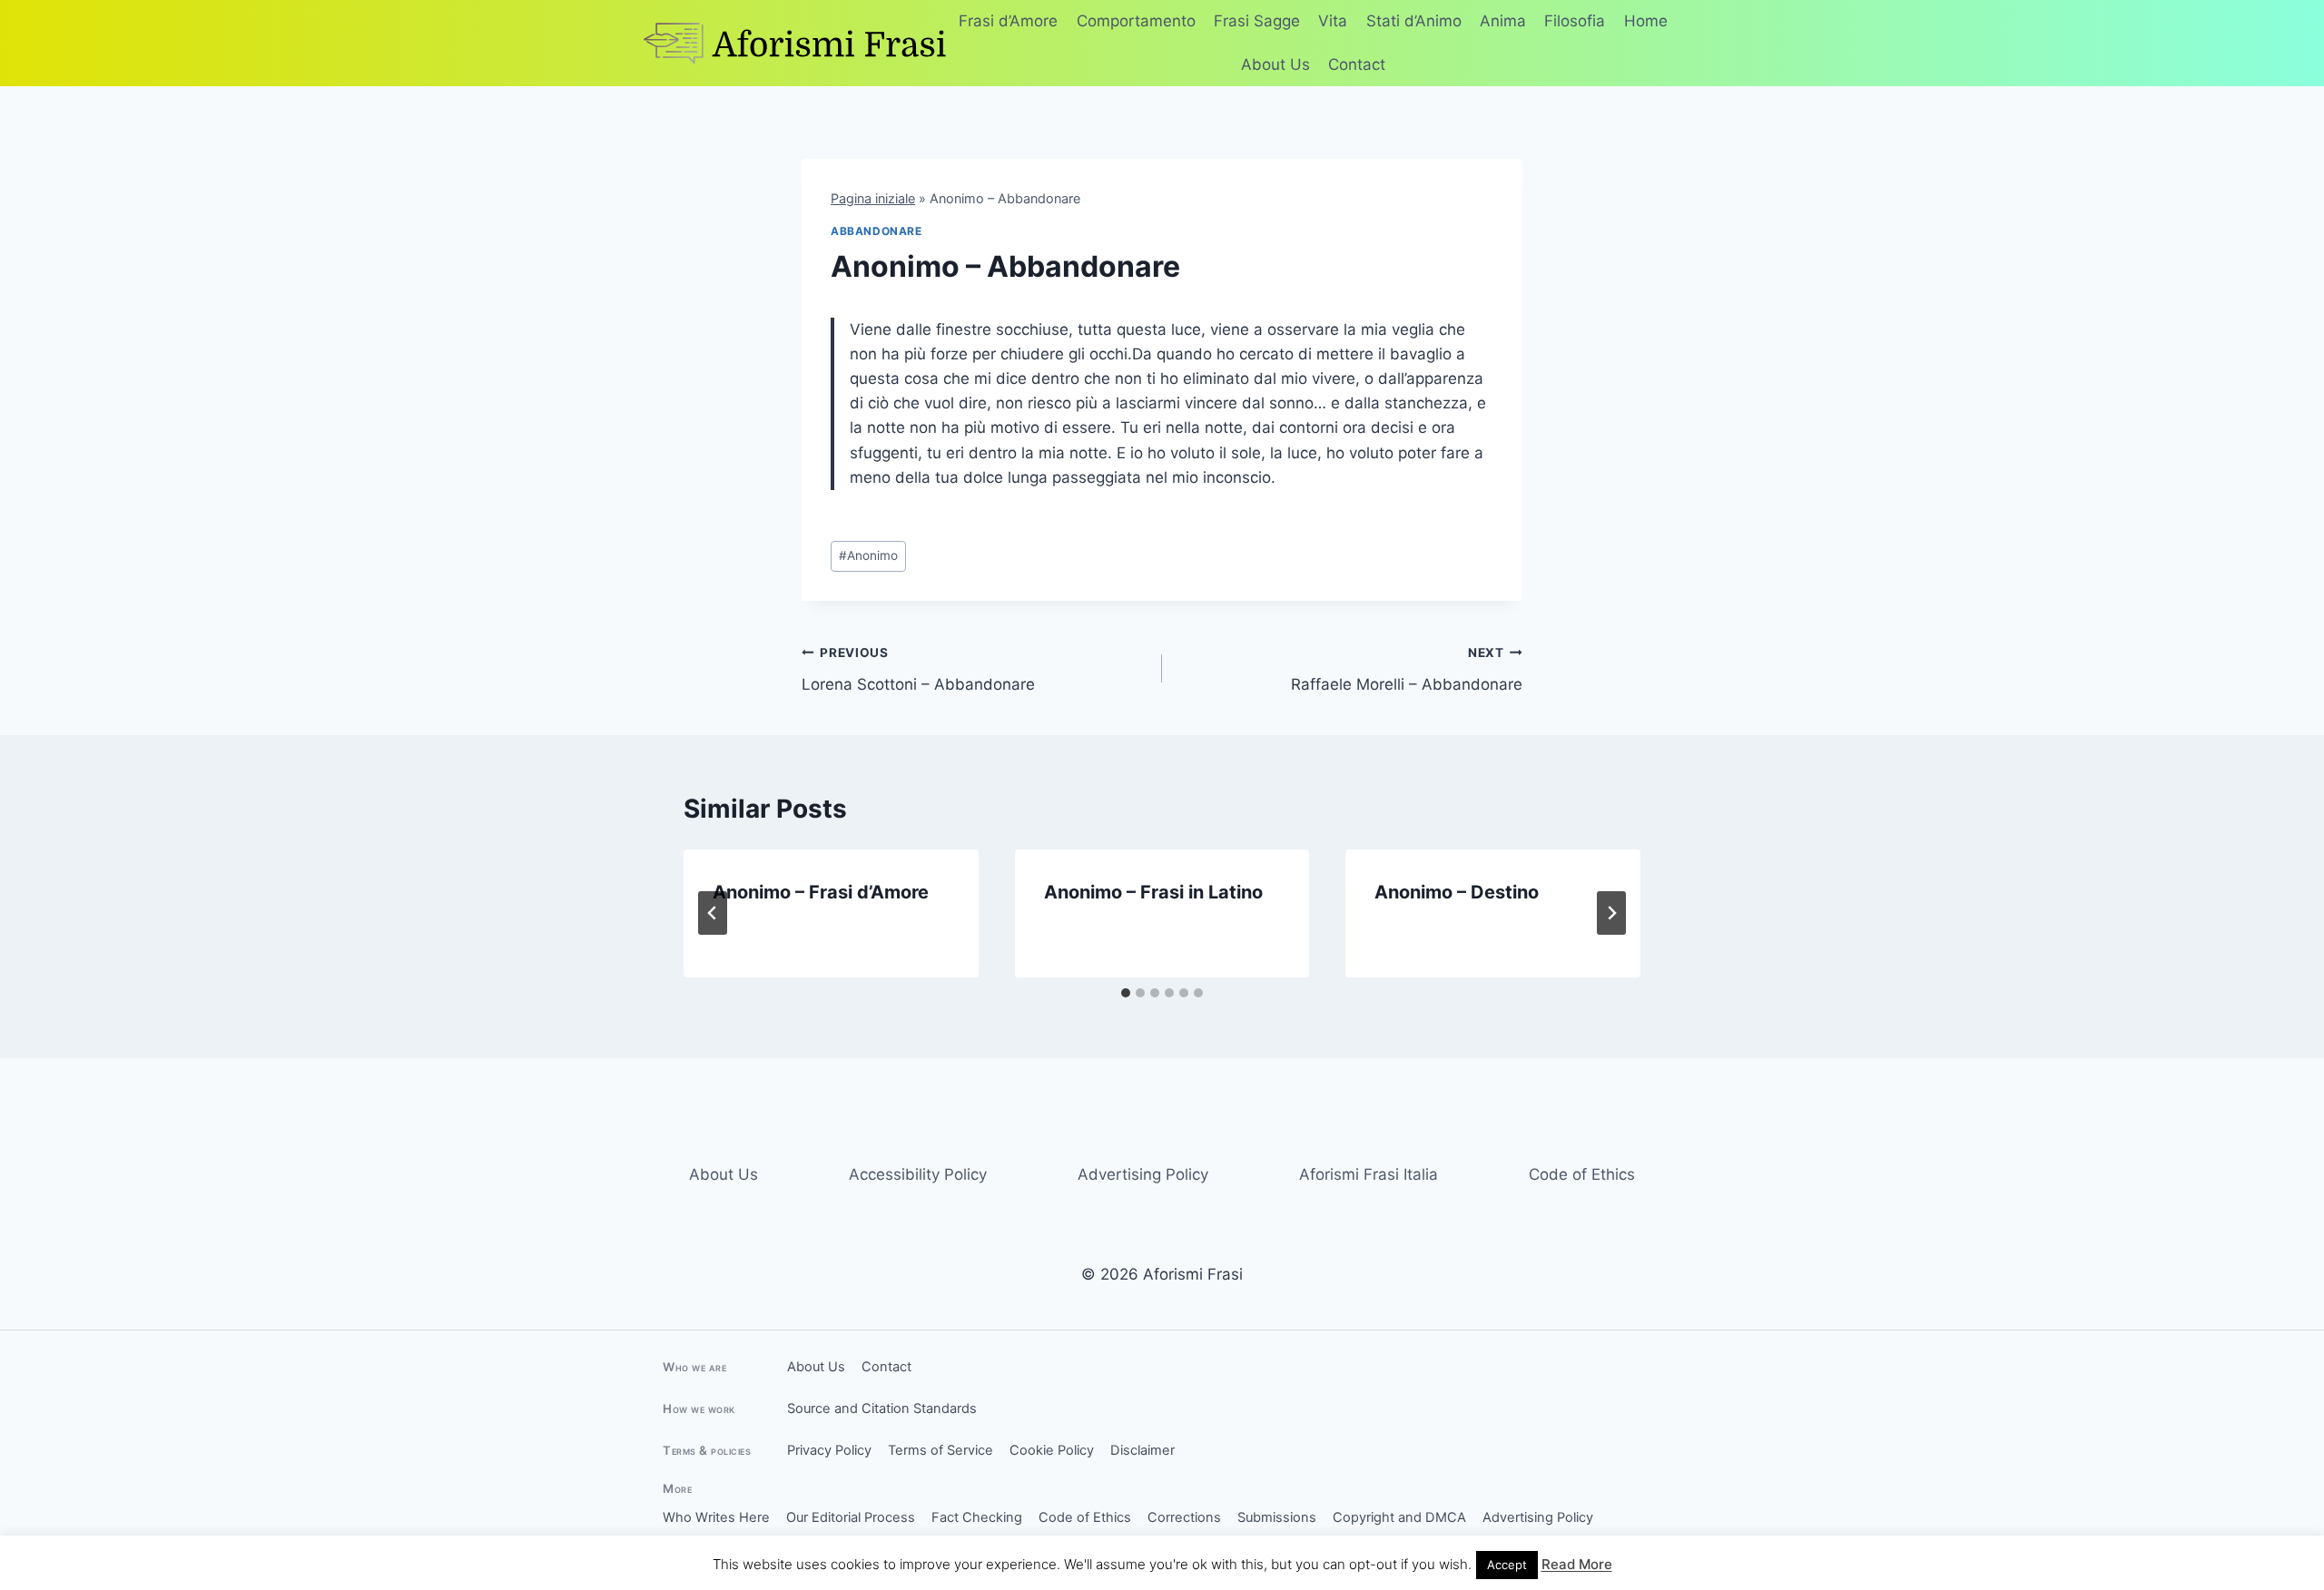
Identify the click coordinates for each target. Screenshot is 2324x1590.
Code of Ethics (1582, 1174)
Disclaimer (1142, 1450)
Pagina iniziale (873, 198)
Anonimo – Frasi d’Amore (821, 892)
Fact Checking (977, 1517)
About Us (1275, 64)
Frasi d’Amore (1008, 21)
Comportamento (1136, 21)
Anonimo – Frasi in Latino (1153, 892)
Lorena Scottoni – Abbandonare (918, 669)
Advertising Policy (1143, 1174)
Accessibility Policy (918, 1174)
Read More (1577, 1564)
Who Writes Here (716, 1517)
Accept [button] (1507, 1565)
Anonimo (868, 555)
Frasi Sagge (1257, 21)
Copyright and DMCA (1399, 1517)
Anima (1503, 21)
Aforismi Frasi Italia (1369, 1174)
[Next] (1611, 913)
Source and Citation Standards (882, 1408)
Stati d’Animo (1414, 21)
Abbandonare (876, 231)
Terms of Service (940, 1450)
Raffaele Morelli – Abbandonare (1407, 669)
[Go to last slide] (713, 913)
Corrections (1184, 1517)
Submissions (1277, 1517)
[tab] (1126, 993)
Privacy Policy (829, 1450)
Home (1646, 21)
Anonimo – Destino (1457, 892)
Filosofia (1575, 21)
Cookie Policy (1052, 1450)
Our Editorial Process (851, 1517)
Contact (1357, 64)
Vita (1333, 21)
